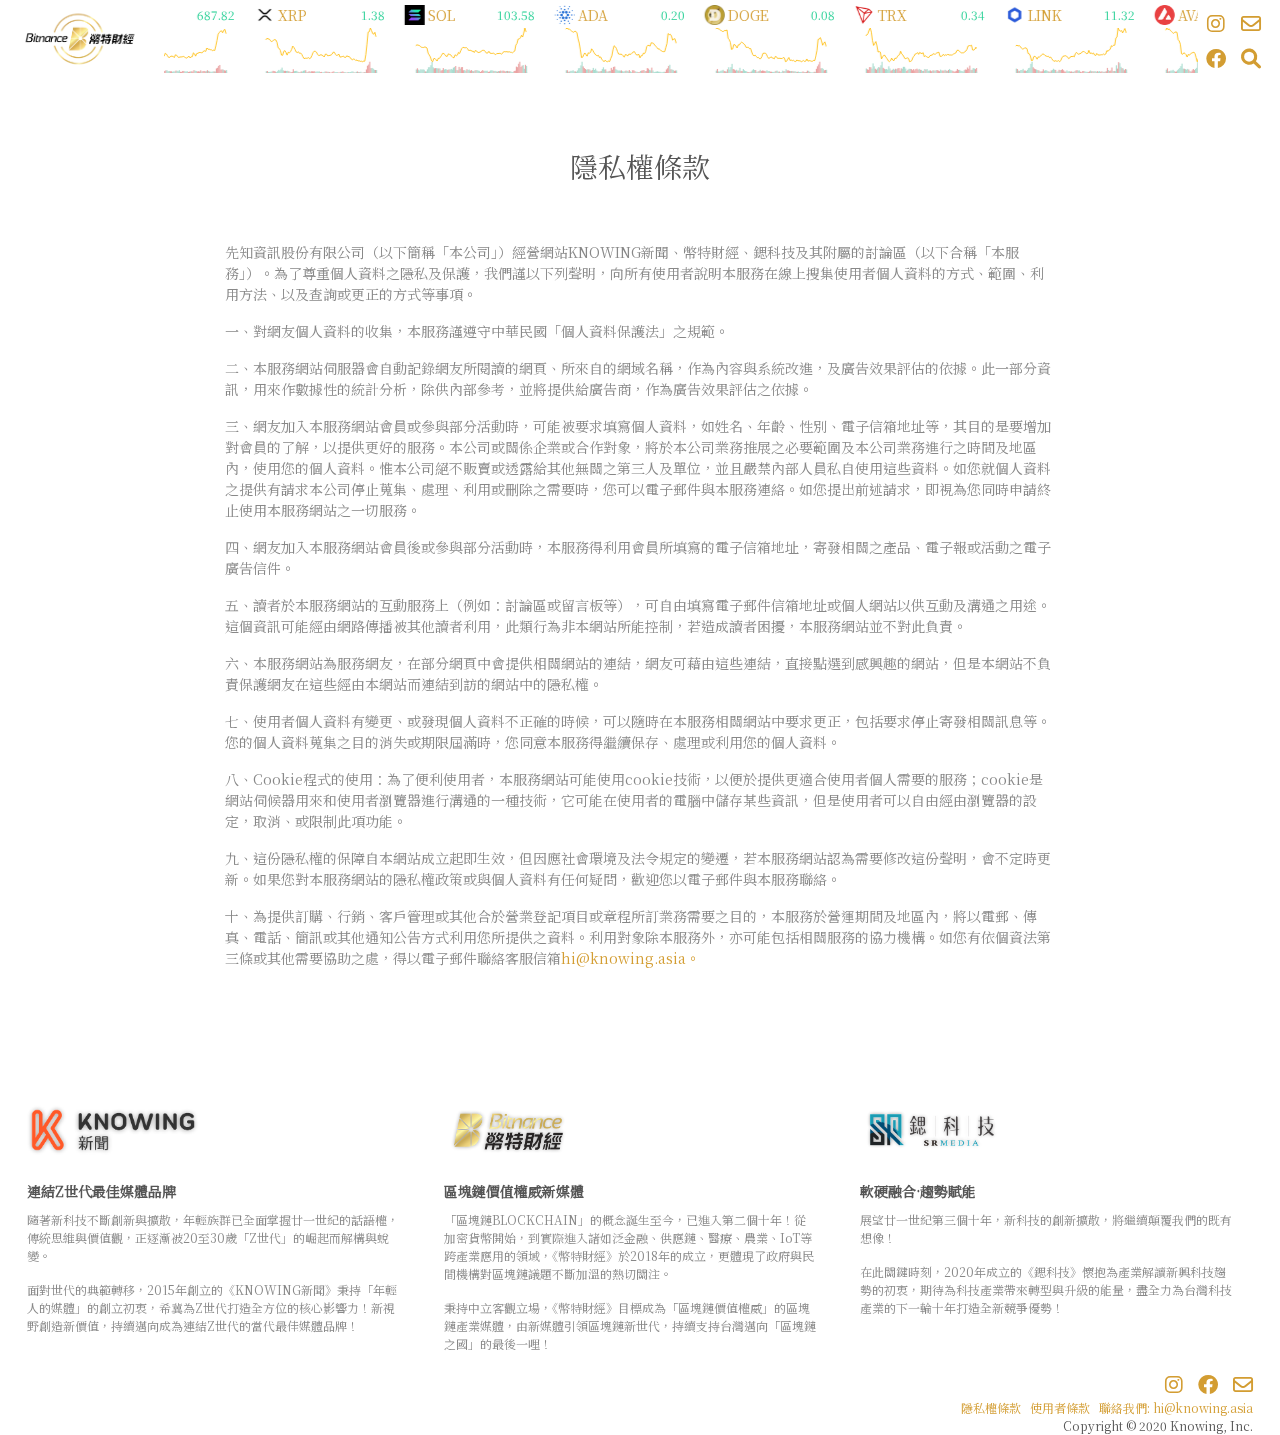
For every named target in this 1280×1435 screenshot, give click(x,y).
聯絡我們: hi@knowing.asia (1176, 1407)
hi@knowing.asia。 (630, 958)
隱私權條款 (991, 1407)
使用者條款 (1060, 1407)
